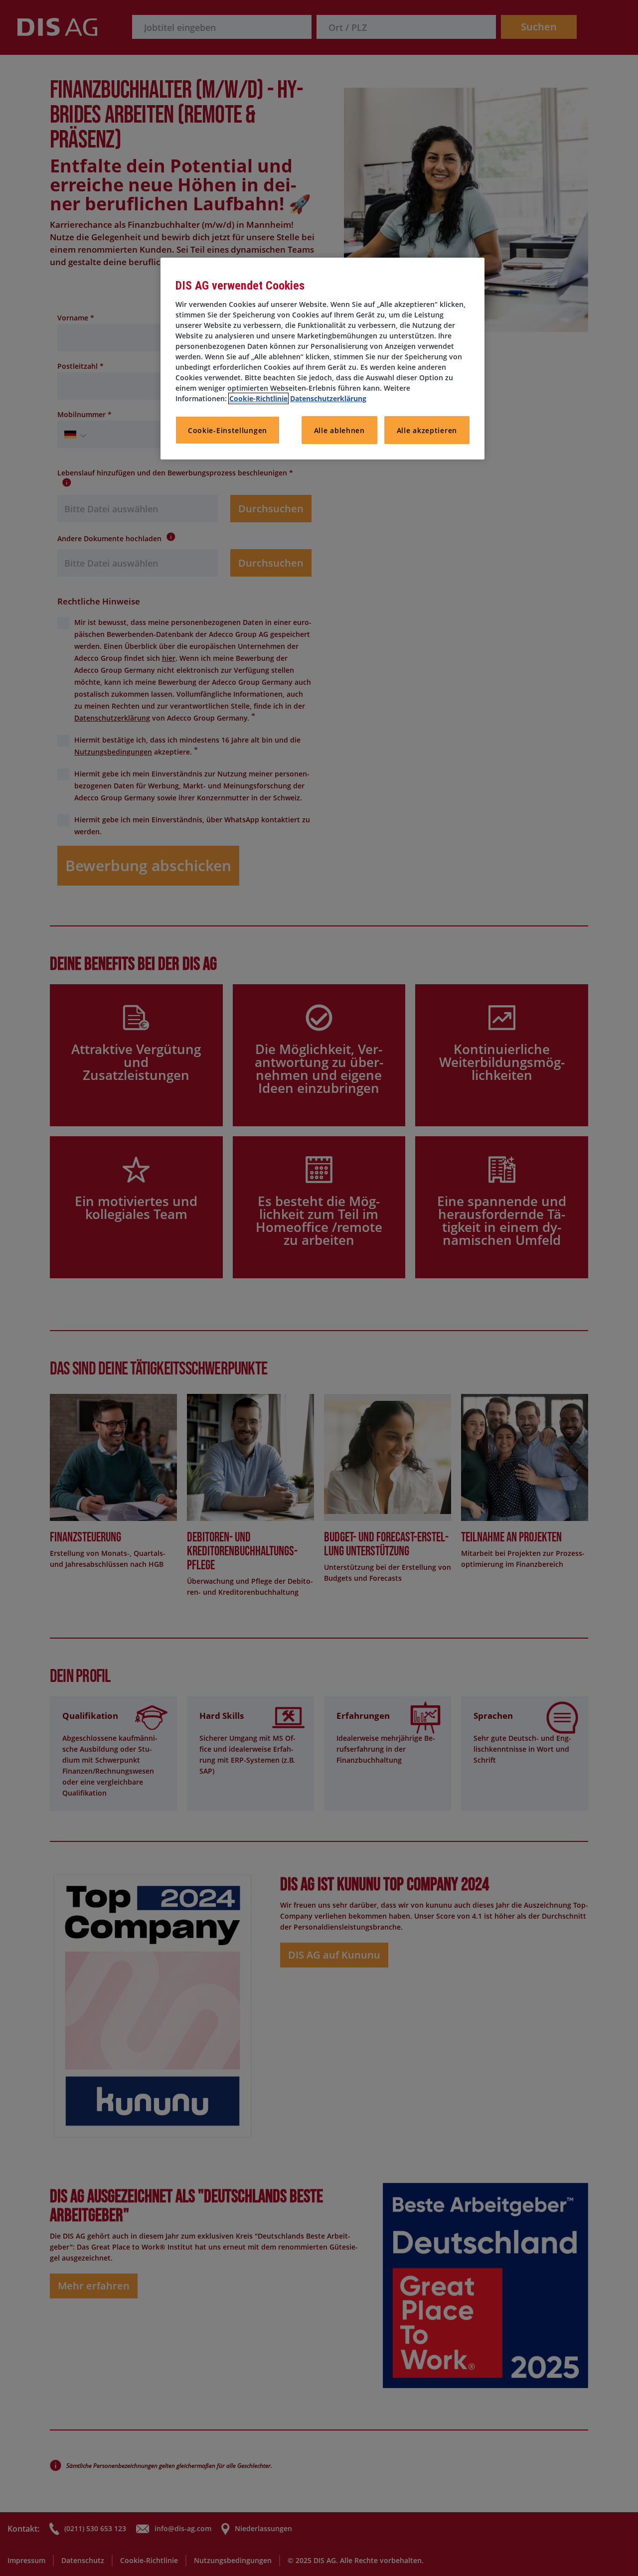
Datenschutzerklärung (328, 398)
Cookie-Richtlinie (258, 398)
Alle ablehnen (339, 430)
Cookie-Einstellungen (228, 430)
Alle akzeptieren (427, 430)
